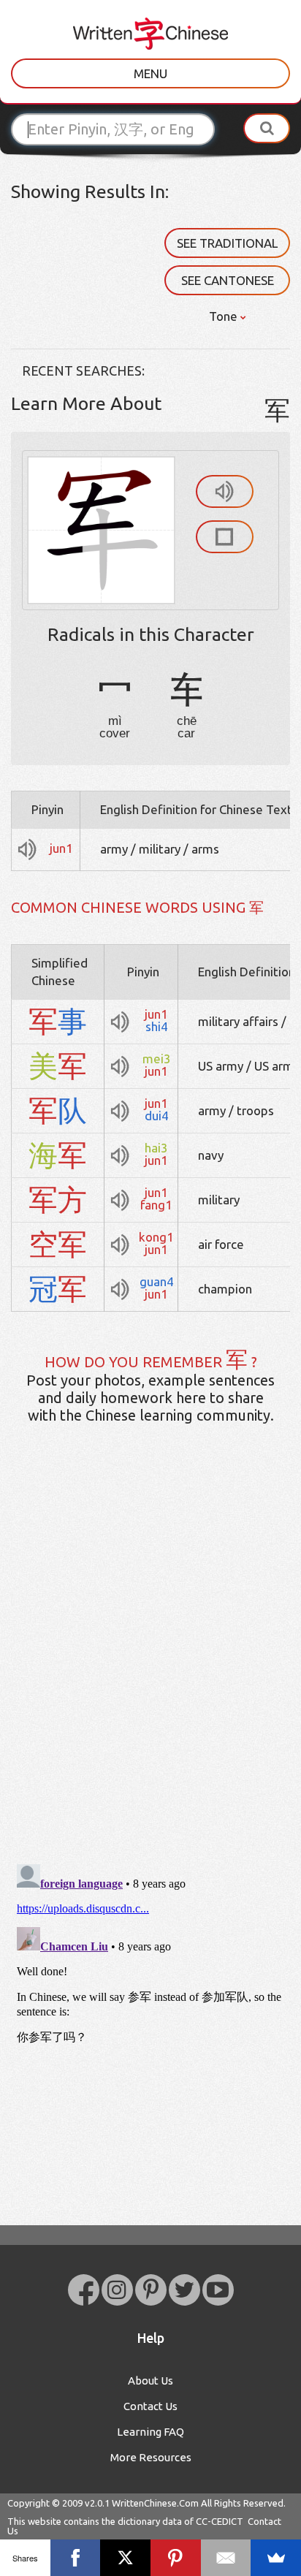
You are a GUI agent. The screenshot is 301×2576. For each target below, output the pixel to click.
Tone (225, 316)
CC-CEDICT (220, 2521)
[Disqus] (150, 1665)
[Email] (226, 2558)
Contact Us (150, 2406)
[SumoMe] (276, 2558)
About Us (150, 2381)
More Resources (151, 2457)
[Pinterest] (176, 2558)
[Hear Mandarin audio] (225, 491)
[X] (125, 2558)
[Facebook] (76, 2558)
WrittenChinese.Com (155, 2503)
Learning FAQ (150, 2432)
